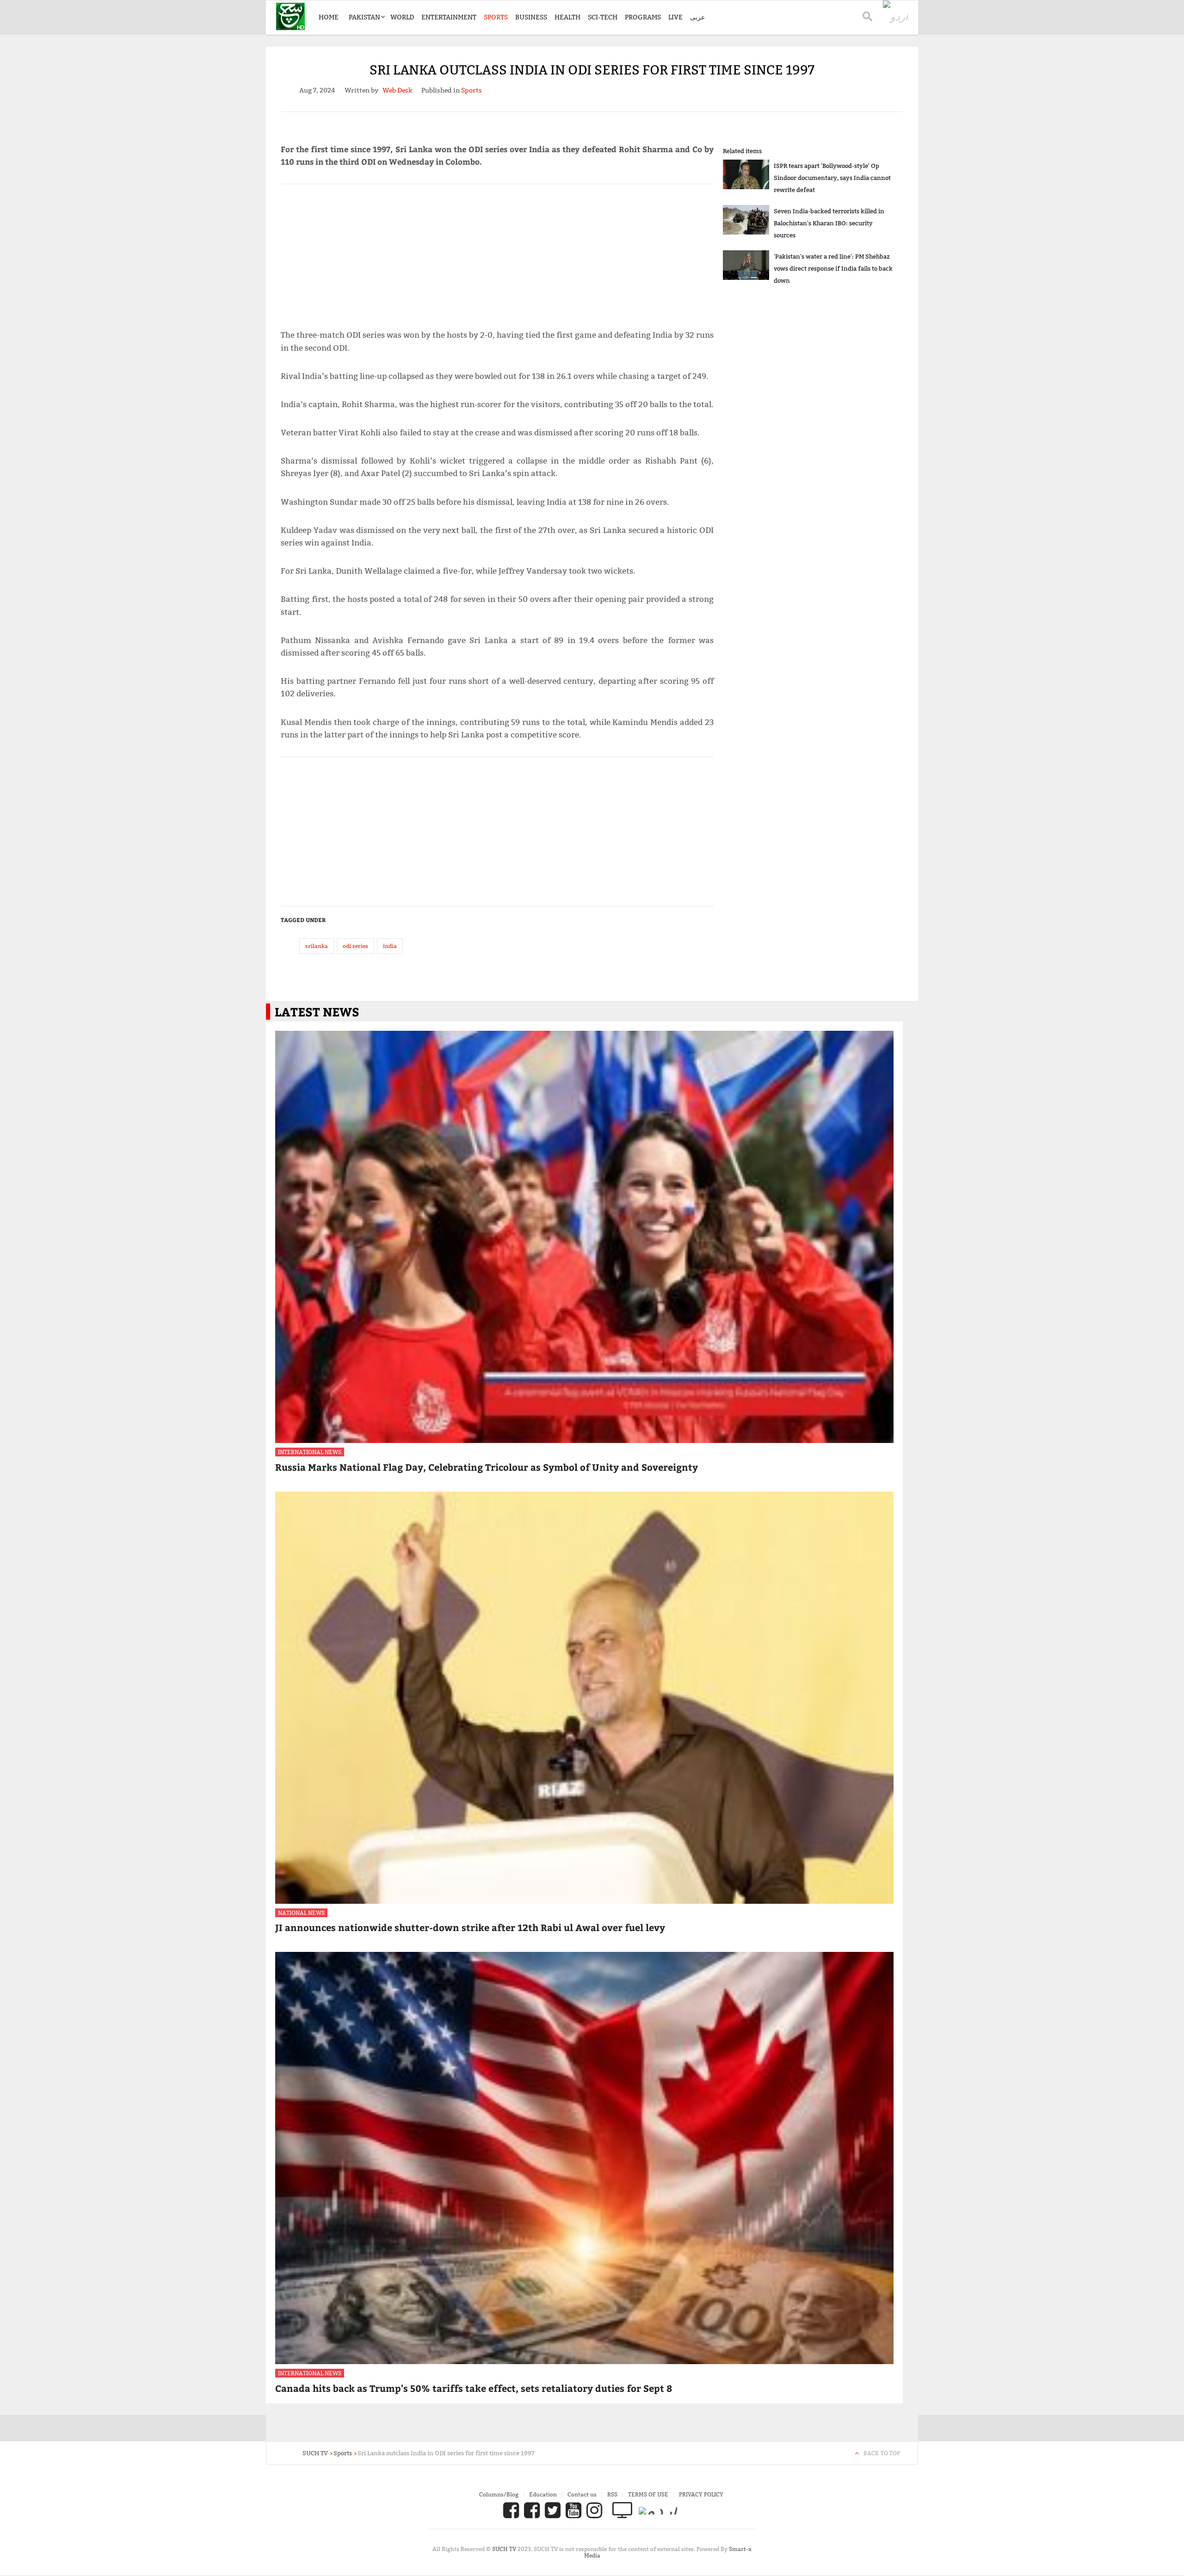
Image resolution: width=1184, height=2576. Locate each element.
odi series (355, 946)
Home (329, 17)
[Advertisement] (497, 253)
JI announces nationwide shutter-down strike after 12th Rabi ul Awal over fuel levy (470, 1927)
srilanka (317, 946)
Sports (496, 17)
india (390, 946)
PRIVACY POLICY (701, 2494)
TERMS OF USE (648, 2494)
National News (301, 1913)
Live (675, 17)
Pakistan (364, 17)
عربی (697, 17)
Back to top (882, 2453)
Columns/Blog (499, 2494)
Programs (643, 17)
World (402, 17)
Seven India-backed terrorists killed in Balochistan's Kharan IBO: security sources (829, 223)
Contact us (582, 2494)
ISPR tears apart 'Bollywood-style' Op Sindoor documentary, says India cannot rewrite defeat (832, 178)
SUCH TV (505, 2549)
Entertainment (449, 17)
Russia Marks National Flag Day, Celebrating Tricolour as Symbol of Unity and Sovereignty (487, 1467)
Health (567, 17)
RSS (612, 2494)
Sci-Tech (603, 17)
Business (531, 17)
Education (543, 2494)
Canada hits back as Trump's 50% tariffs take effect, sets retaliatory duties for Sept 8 (474, 2388)
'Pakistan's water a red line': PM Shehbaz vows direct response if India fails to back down (833, 268)
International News (310, 1452)
